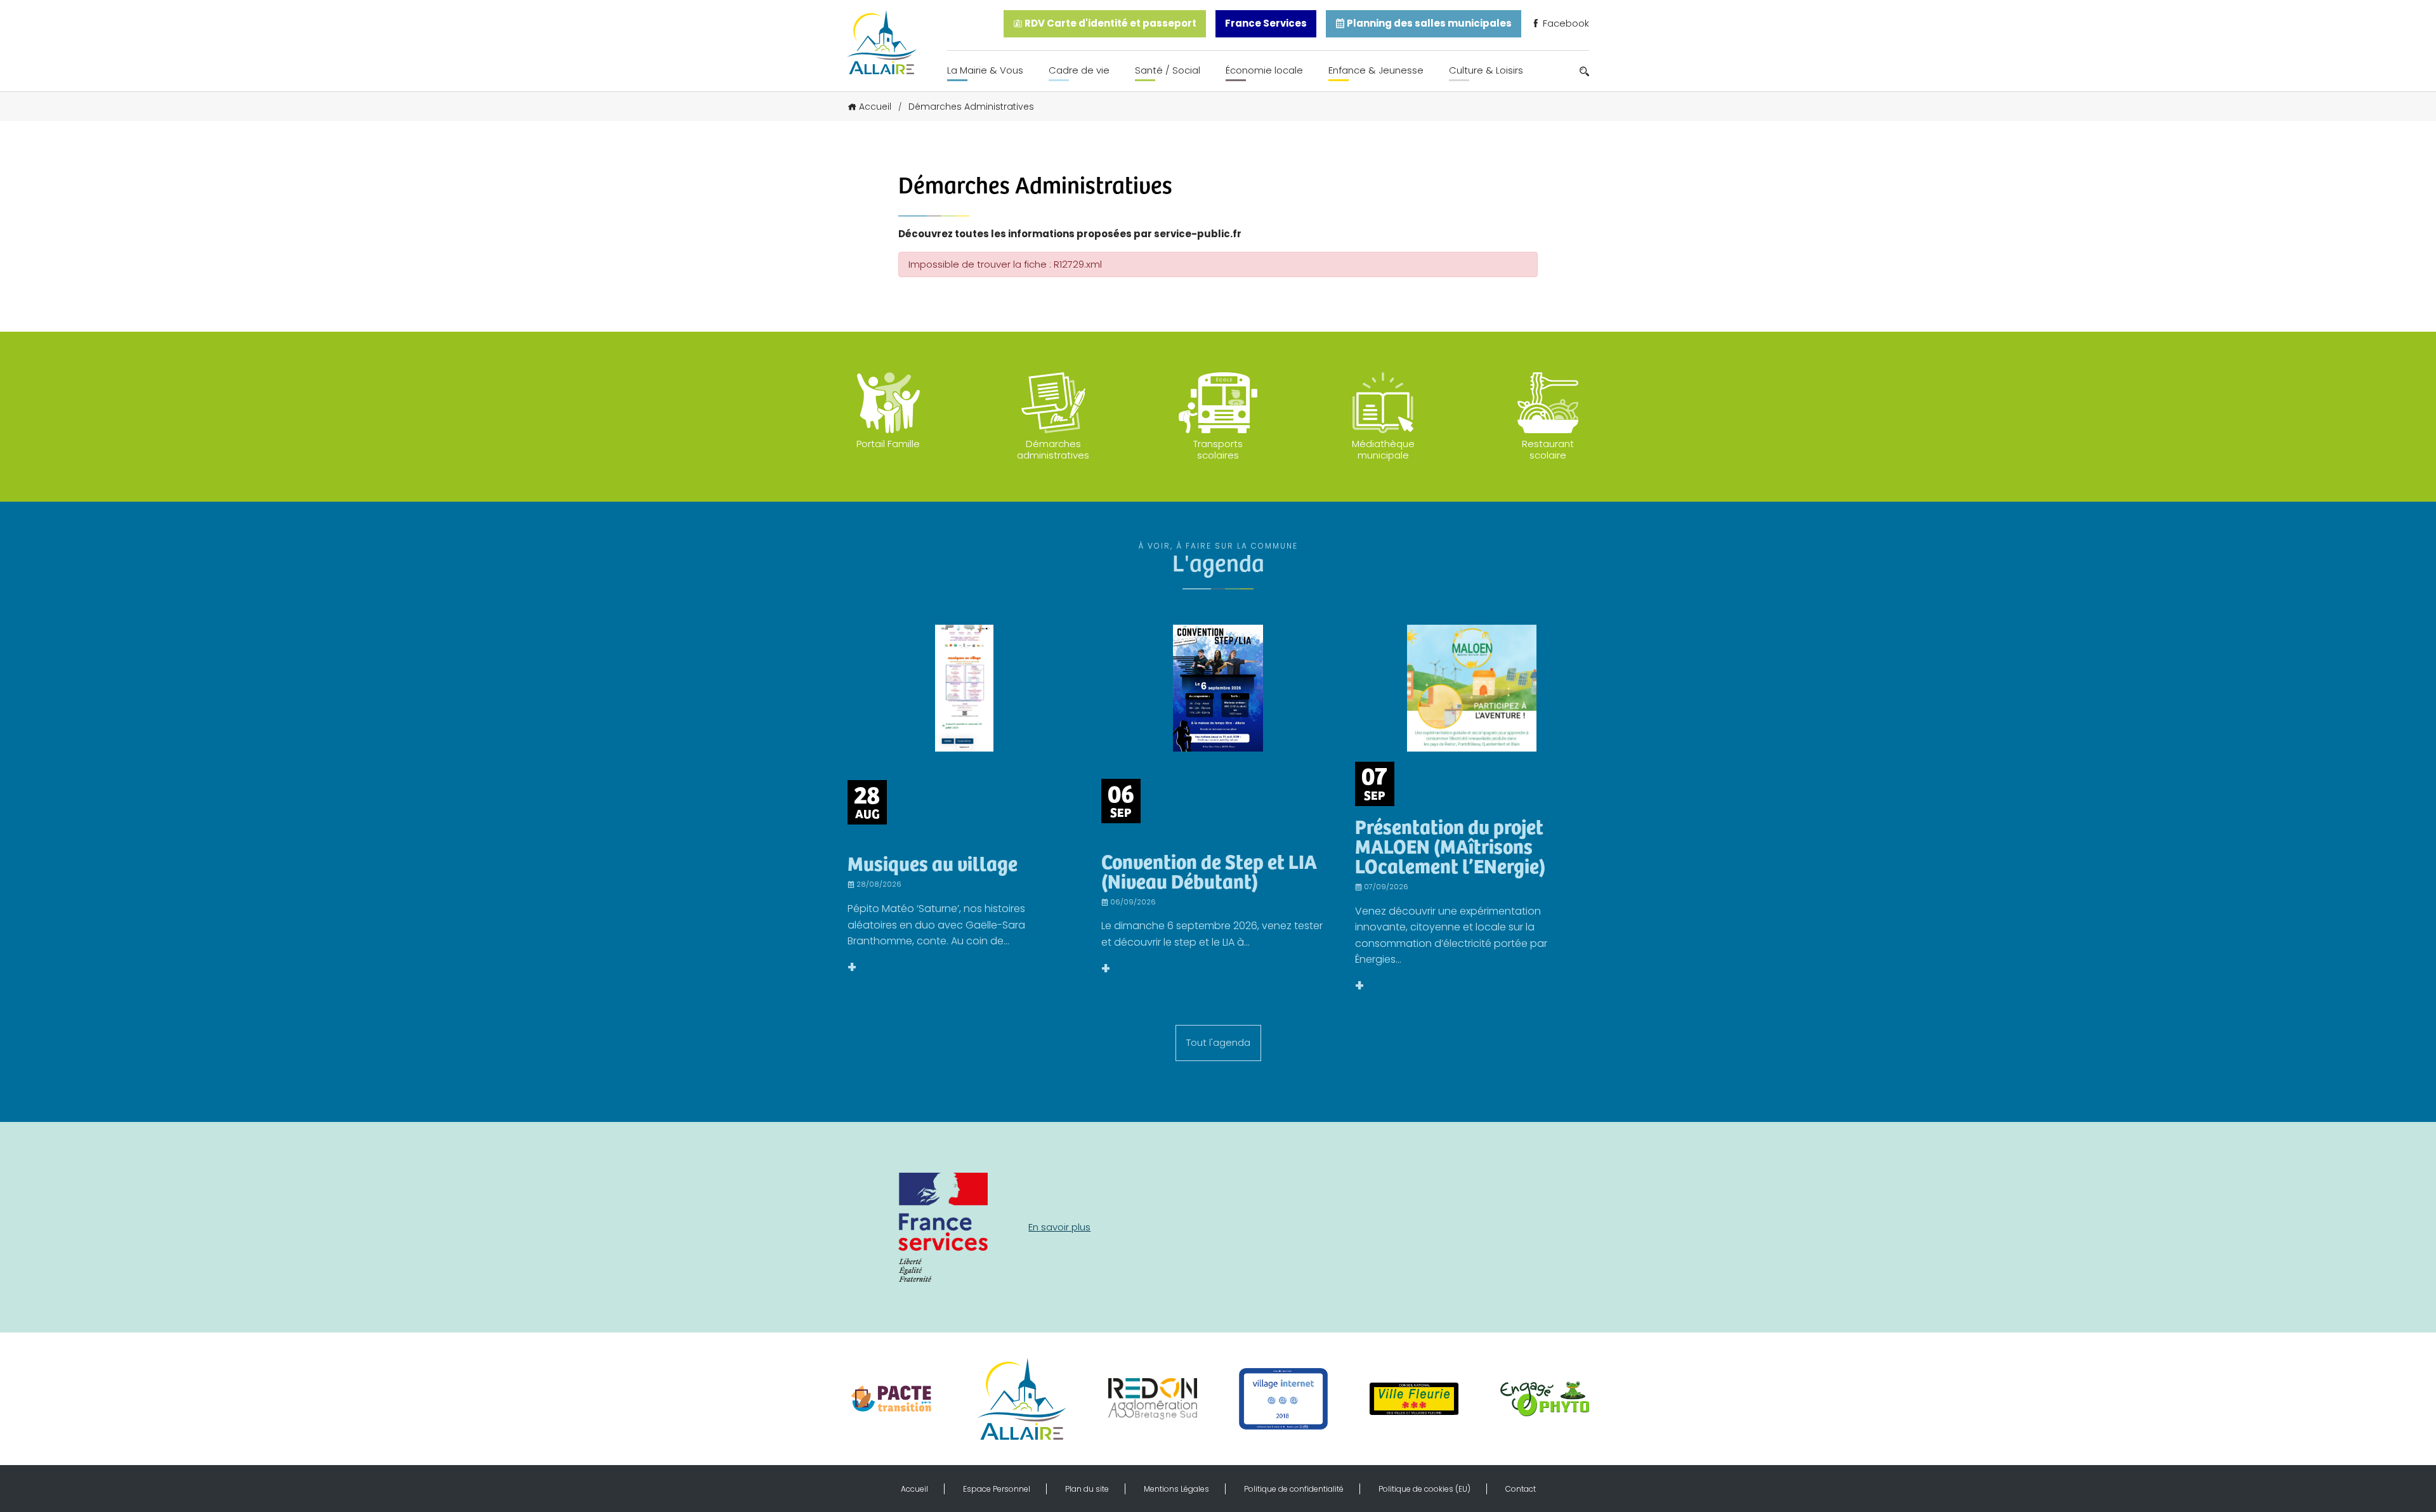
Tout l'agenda (1218, 1042)
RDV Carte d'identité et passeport (1110, 23)
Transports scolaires (1218, 449)
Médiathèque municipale (1383, 449)
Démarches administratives (1053, 449)
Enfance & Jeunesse (1376, 70)
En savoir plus (1059, 1227)
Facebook (1565, 23)
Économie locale (1264, 70)
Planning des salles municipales (1428, 23)
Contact (1521, 1489)
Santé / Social (1168, 70)
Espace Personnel (997, 1489)
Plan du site (1087, 1489)
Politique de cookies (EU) (1424, 1489)
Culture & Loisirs (1486, 70)
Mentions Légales (1176, 1489)
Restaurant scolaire (1548, 449)
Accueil (875, 107)
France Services (1266, 23)
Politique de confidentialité (1294, 1489)
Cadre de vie (1079, 70)
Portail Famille (888, 444)
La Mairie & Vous (985, 70)
